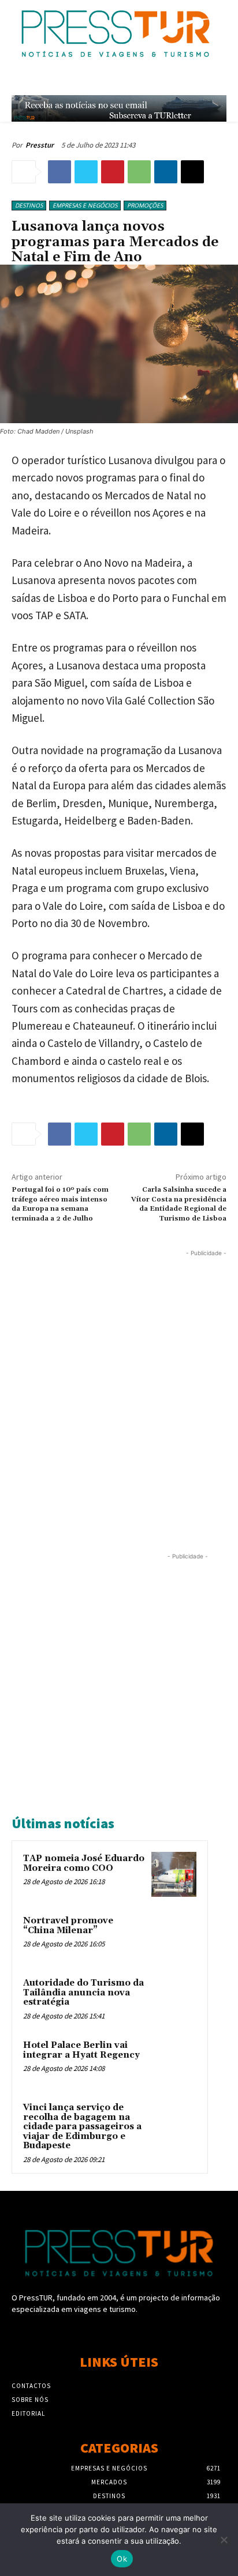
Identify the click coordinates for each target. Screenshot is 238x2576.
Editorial (28, 2413)
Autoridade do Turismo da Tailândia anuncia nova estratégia (83, 1993)
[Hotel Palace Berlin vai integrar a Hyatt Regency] (174, 2061)
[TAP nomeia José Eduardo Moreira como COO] (174, 1874)
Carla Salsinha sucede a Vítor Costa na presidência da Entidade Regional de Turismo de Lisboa (179, 1204)
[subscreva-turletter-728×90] (119, 108)
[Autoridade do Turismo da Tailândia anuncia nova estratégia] (174, 1999)
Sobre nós (30, 2400)
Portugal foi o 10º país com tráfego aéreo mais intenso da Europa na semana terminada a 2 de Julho (60, 1204)
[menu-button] (221, 82)
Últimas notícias (63, 1823)
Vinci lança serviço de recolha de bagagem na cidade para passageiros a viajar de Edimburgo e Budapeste (82, 2127)
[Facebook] (59, 172)
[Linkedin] (166, 172)
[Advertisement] (119, 1378)
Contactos (31, 2386)
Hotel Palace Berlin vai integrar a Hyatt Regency (81, 2050)
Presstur (40, 145)
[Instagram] (119, 2331)
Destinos (29, 205)
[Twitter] (86, 172)
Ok (122, 2559)
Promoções (145, 205)
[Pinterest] (113, 172)
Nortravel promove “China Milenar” (68, 1926)
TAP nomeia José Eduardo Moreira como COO (84, 1863)
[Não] (224, 2540)
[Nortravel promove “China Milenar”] (174, 1937)
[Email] (192, 172)
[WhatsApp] (139, 172)
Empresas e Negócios (85, 205)
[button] (196, 81)
